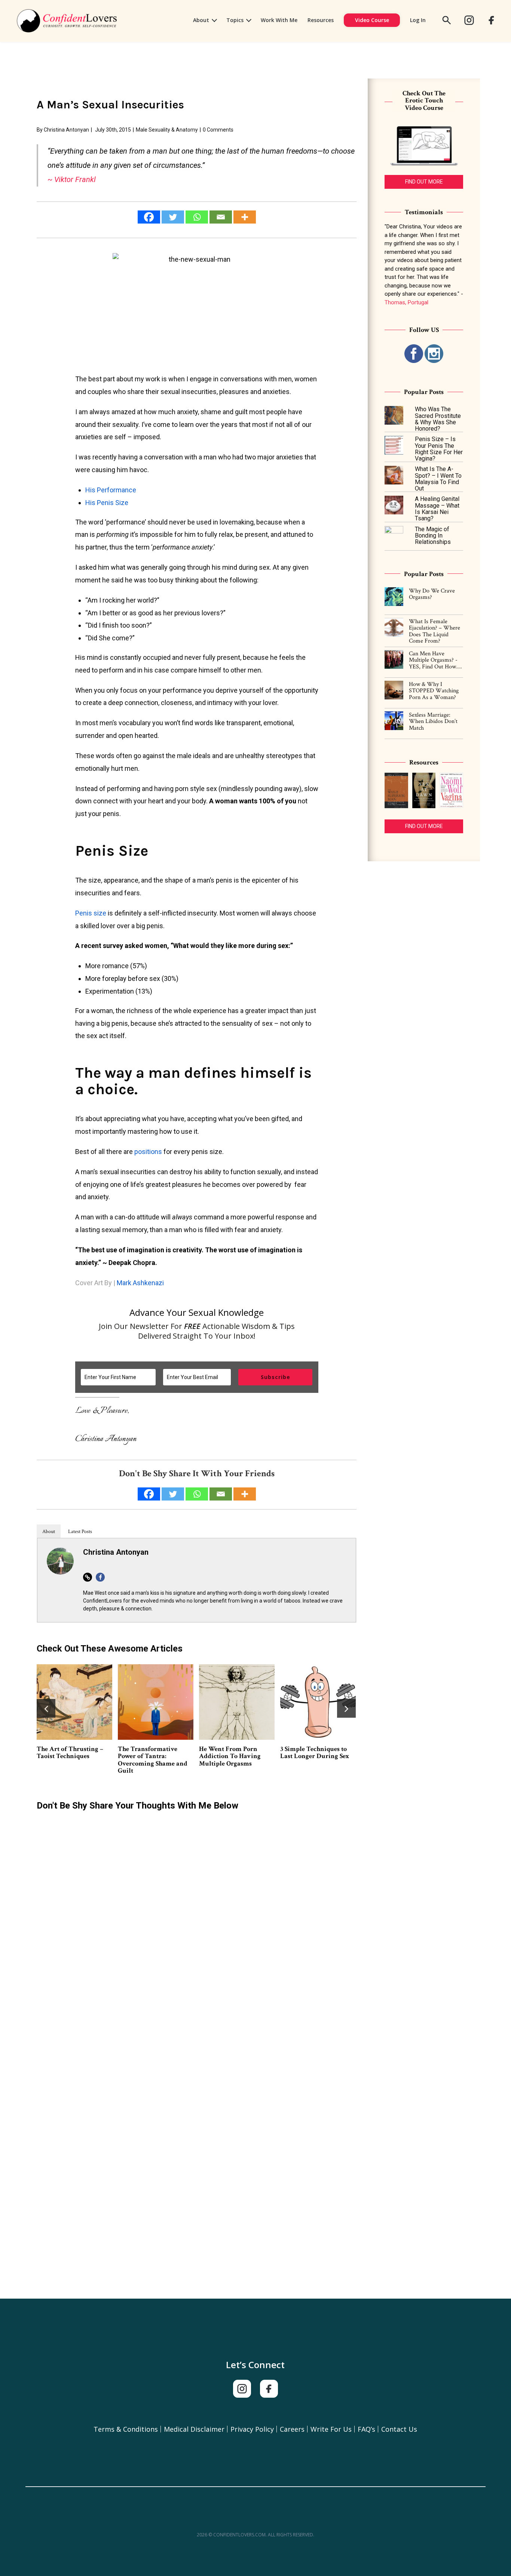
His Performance (111, 490)
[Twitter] (173, 217)
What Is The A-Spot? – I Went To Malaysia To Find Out (438, 479)
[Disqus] (197, 1912)
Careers (292, 2429)
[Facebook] (149, 217)
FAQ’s (366, 2429)
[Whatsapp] (197, 217)
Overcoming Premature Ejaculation (234, 1752)
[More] (245, 217)
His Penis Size (107, 503)
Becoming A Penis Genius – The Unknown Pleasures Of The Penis (155, 1756)
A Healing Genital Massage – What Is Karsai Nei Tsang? (437, 509)
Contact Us (399, 2429)
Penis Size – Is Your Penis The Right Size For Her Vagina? (73, 1689)
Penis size (91, 913)
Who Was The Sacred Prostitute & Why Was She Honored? (438, 419)
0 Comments (218, 130)
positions (148, 1152)
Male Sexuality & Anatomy (167, 130)
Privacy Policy (252, 2429)
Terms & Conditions (126, 2429)
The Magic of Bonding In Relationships (433, 536)
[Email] (221, 217)
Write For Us (331, 2429)
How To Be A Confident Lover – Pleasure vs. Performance (314, 1689)
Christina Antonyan (66, 130)
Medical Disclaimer (194, 2429)
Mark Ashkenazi (140, 1283)
